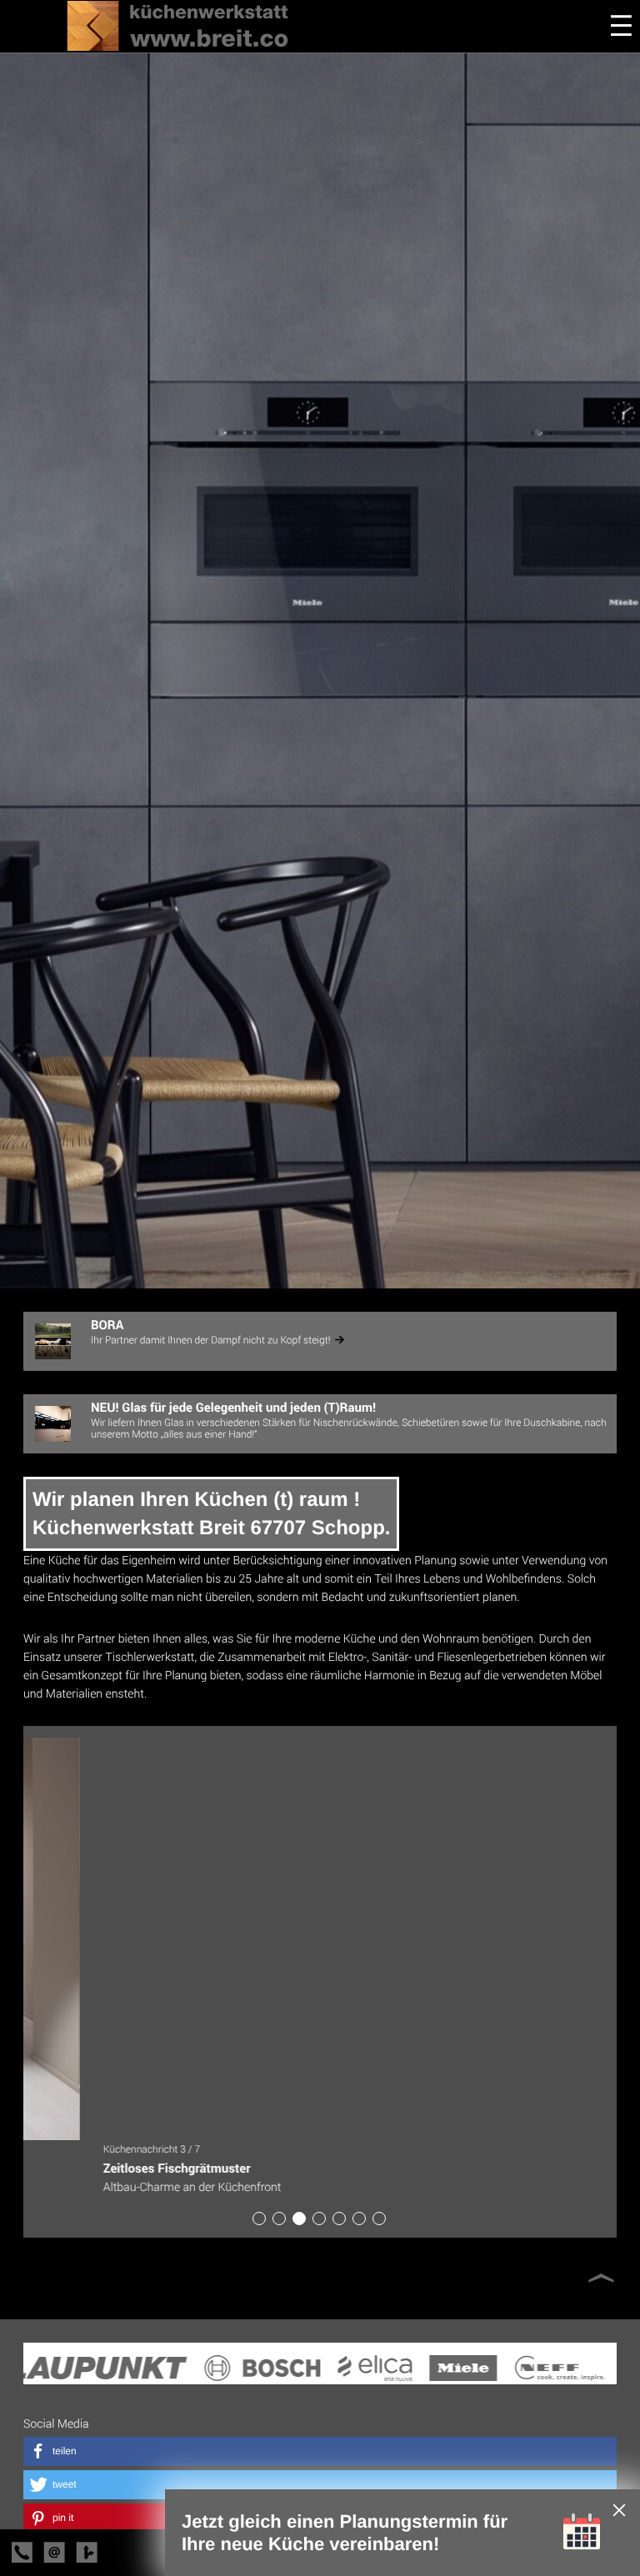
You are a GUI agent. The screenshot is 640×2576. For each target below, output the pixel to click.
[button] (320, 2451)
